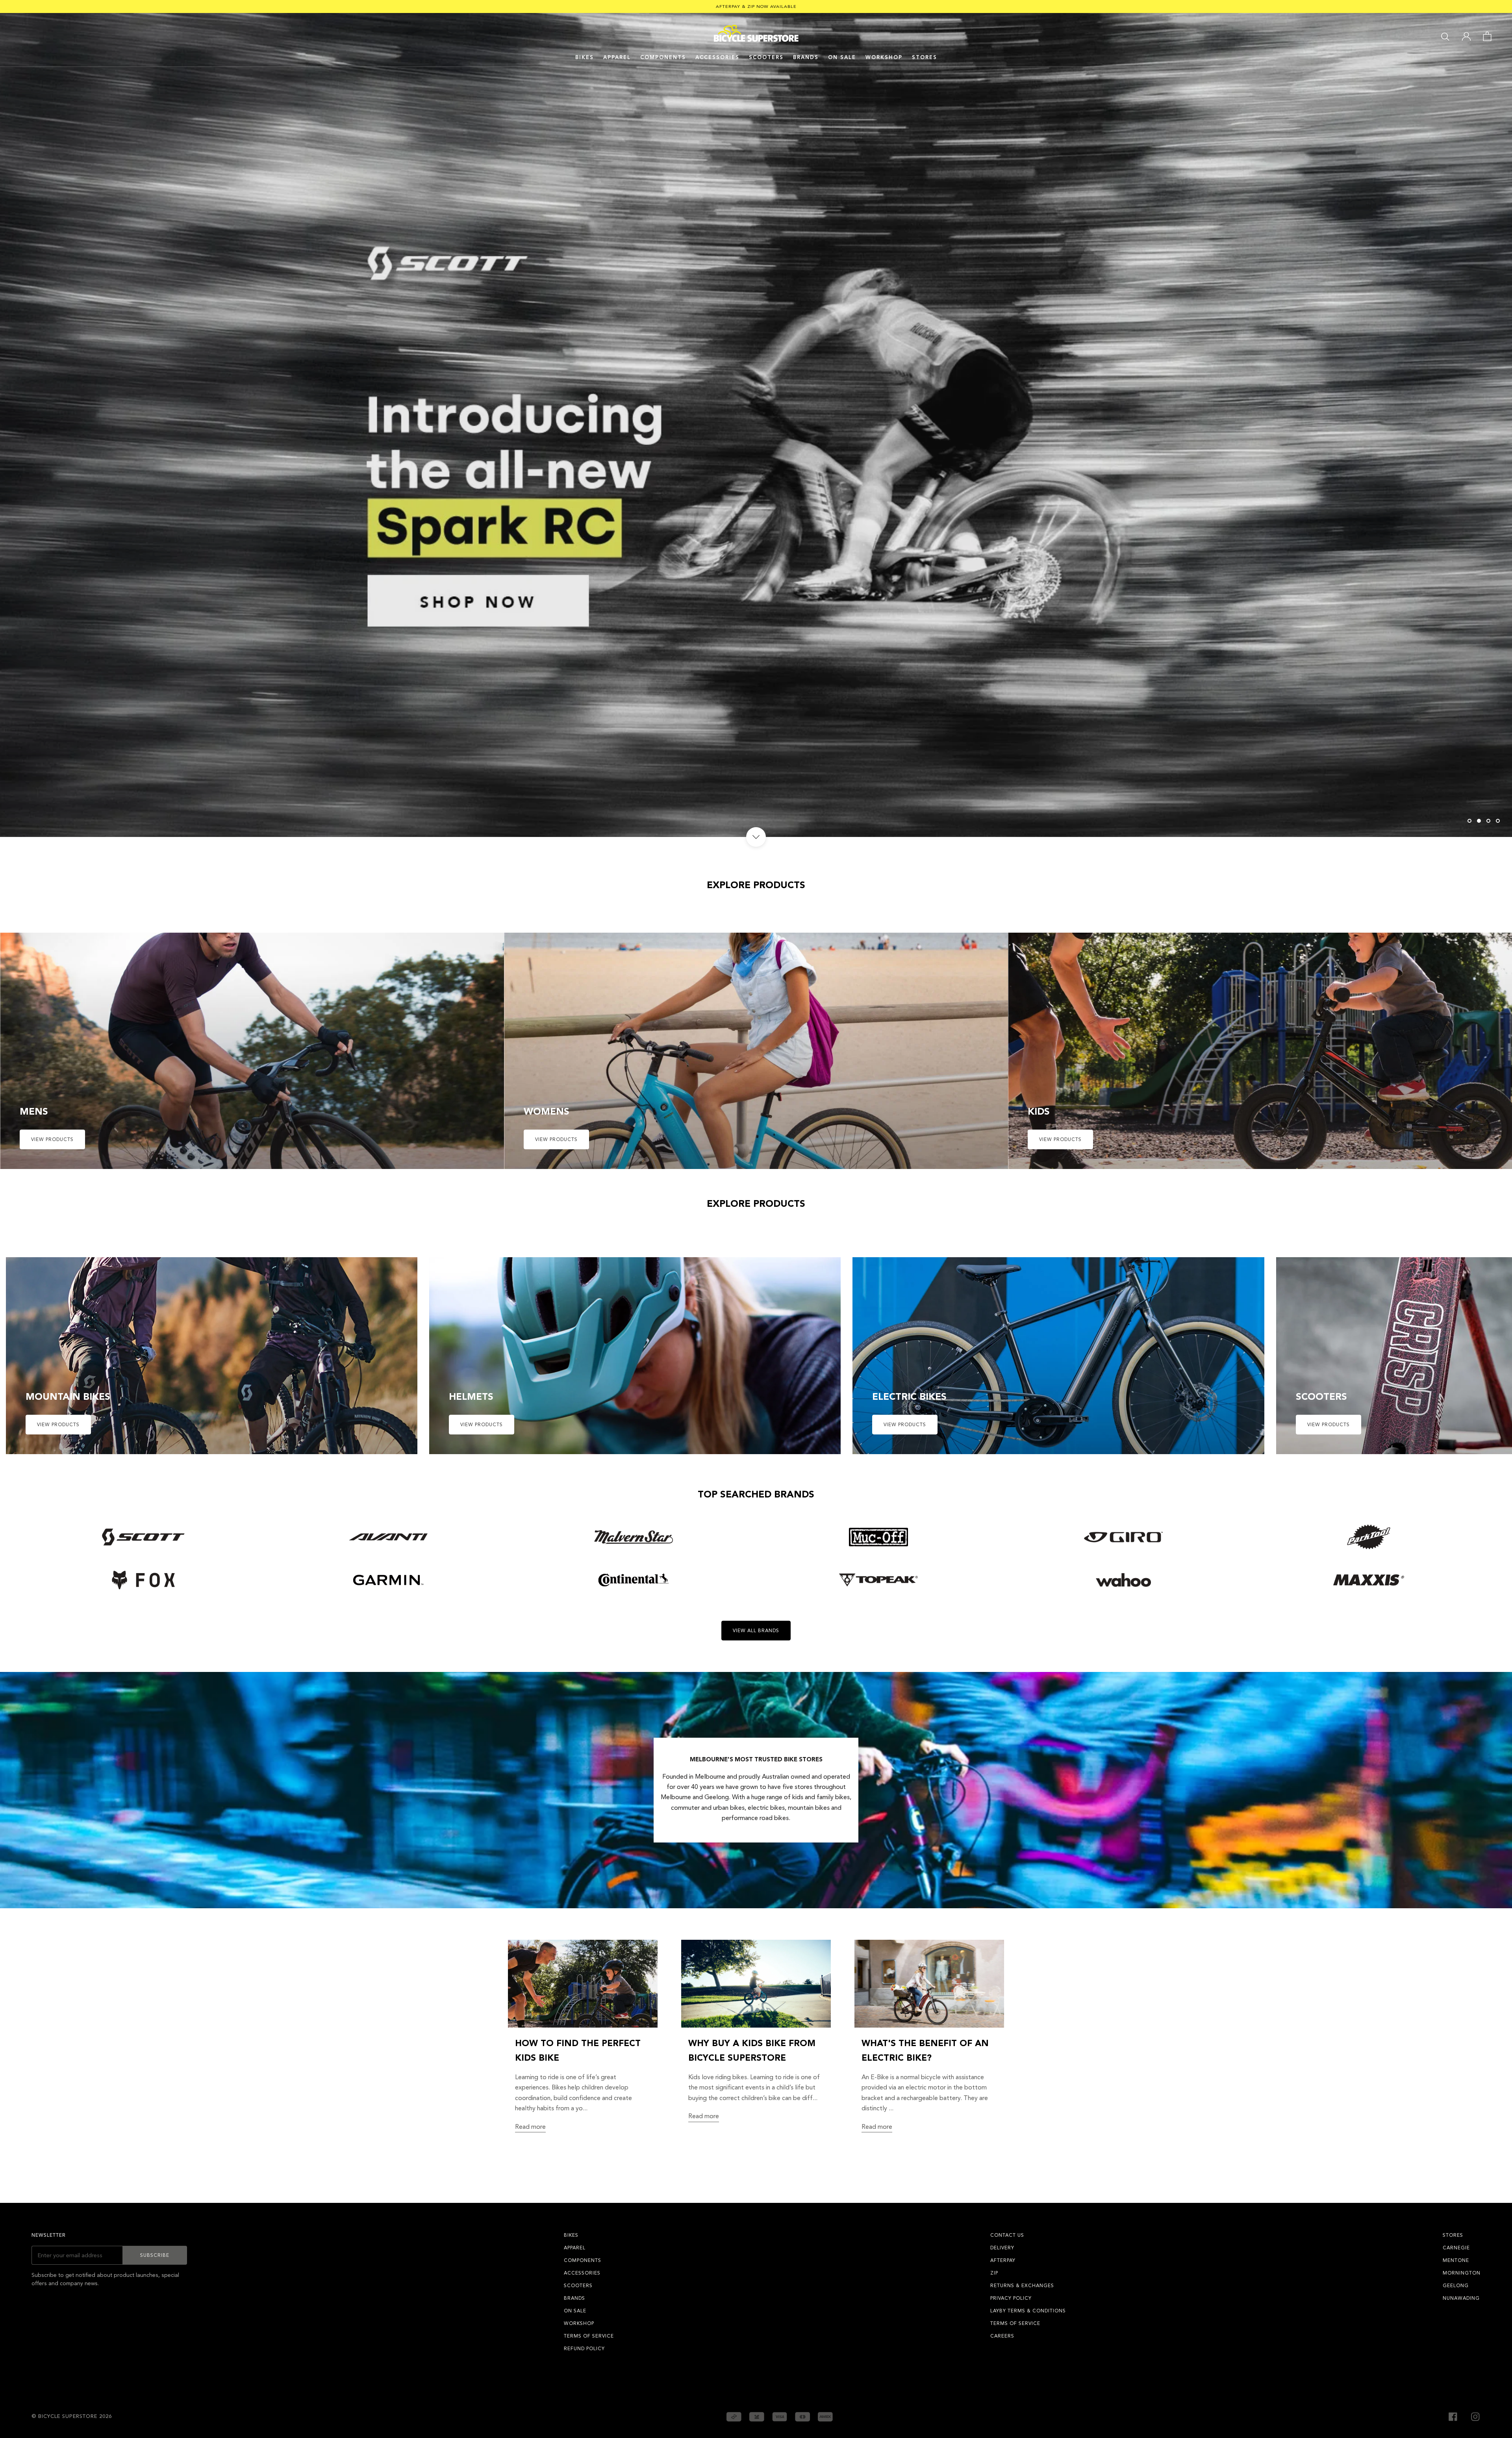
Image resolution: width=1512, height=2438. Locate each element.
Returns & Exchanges (1022, 2286)
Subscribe (155, 2255)
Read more (530, 2127)
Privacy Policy (1011, 2298)
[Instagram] (1475, 2416)
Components (663, 58)
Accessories (717, 58)
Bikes (585, 58)
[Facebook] (1453, 2416)
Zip (994, 2273)
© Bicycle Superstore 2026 (72, 2416)
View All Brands (756, 1631)
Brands (574, 2298)
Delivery (1002, 2248)
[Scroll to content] (756, 837)
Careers (1002, 2336)
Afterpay (1003, 2260)
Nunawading (1461, 2298)
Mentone (1456, 2260)
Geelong (1456, 2286)
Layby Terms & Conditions (1028, 2311)
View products (52, 1139)
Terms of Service (589, 2336)
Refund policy (584, 2349)
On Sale (842, 58)
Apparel (617, 58)
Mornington (1462, 2273)
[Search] (1445, 36)
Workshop (884, 58)
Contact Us (1007, 2235)
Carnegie (1456, 2248)
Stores (925, 58)
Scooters (766, 58)
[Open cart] (1487, 36)
